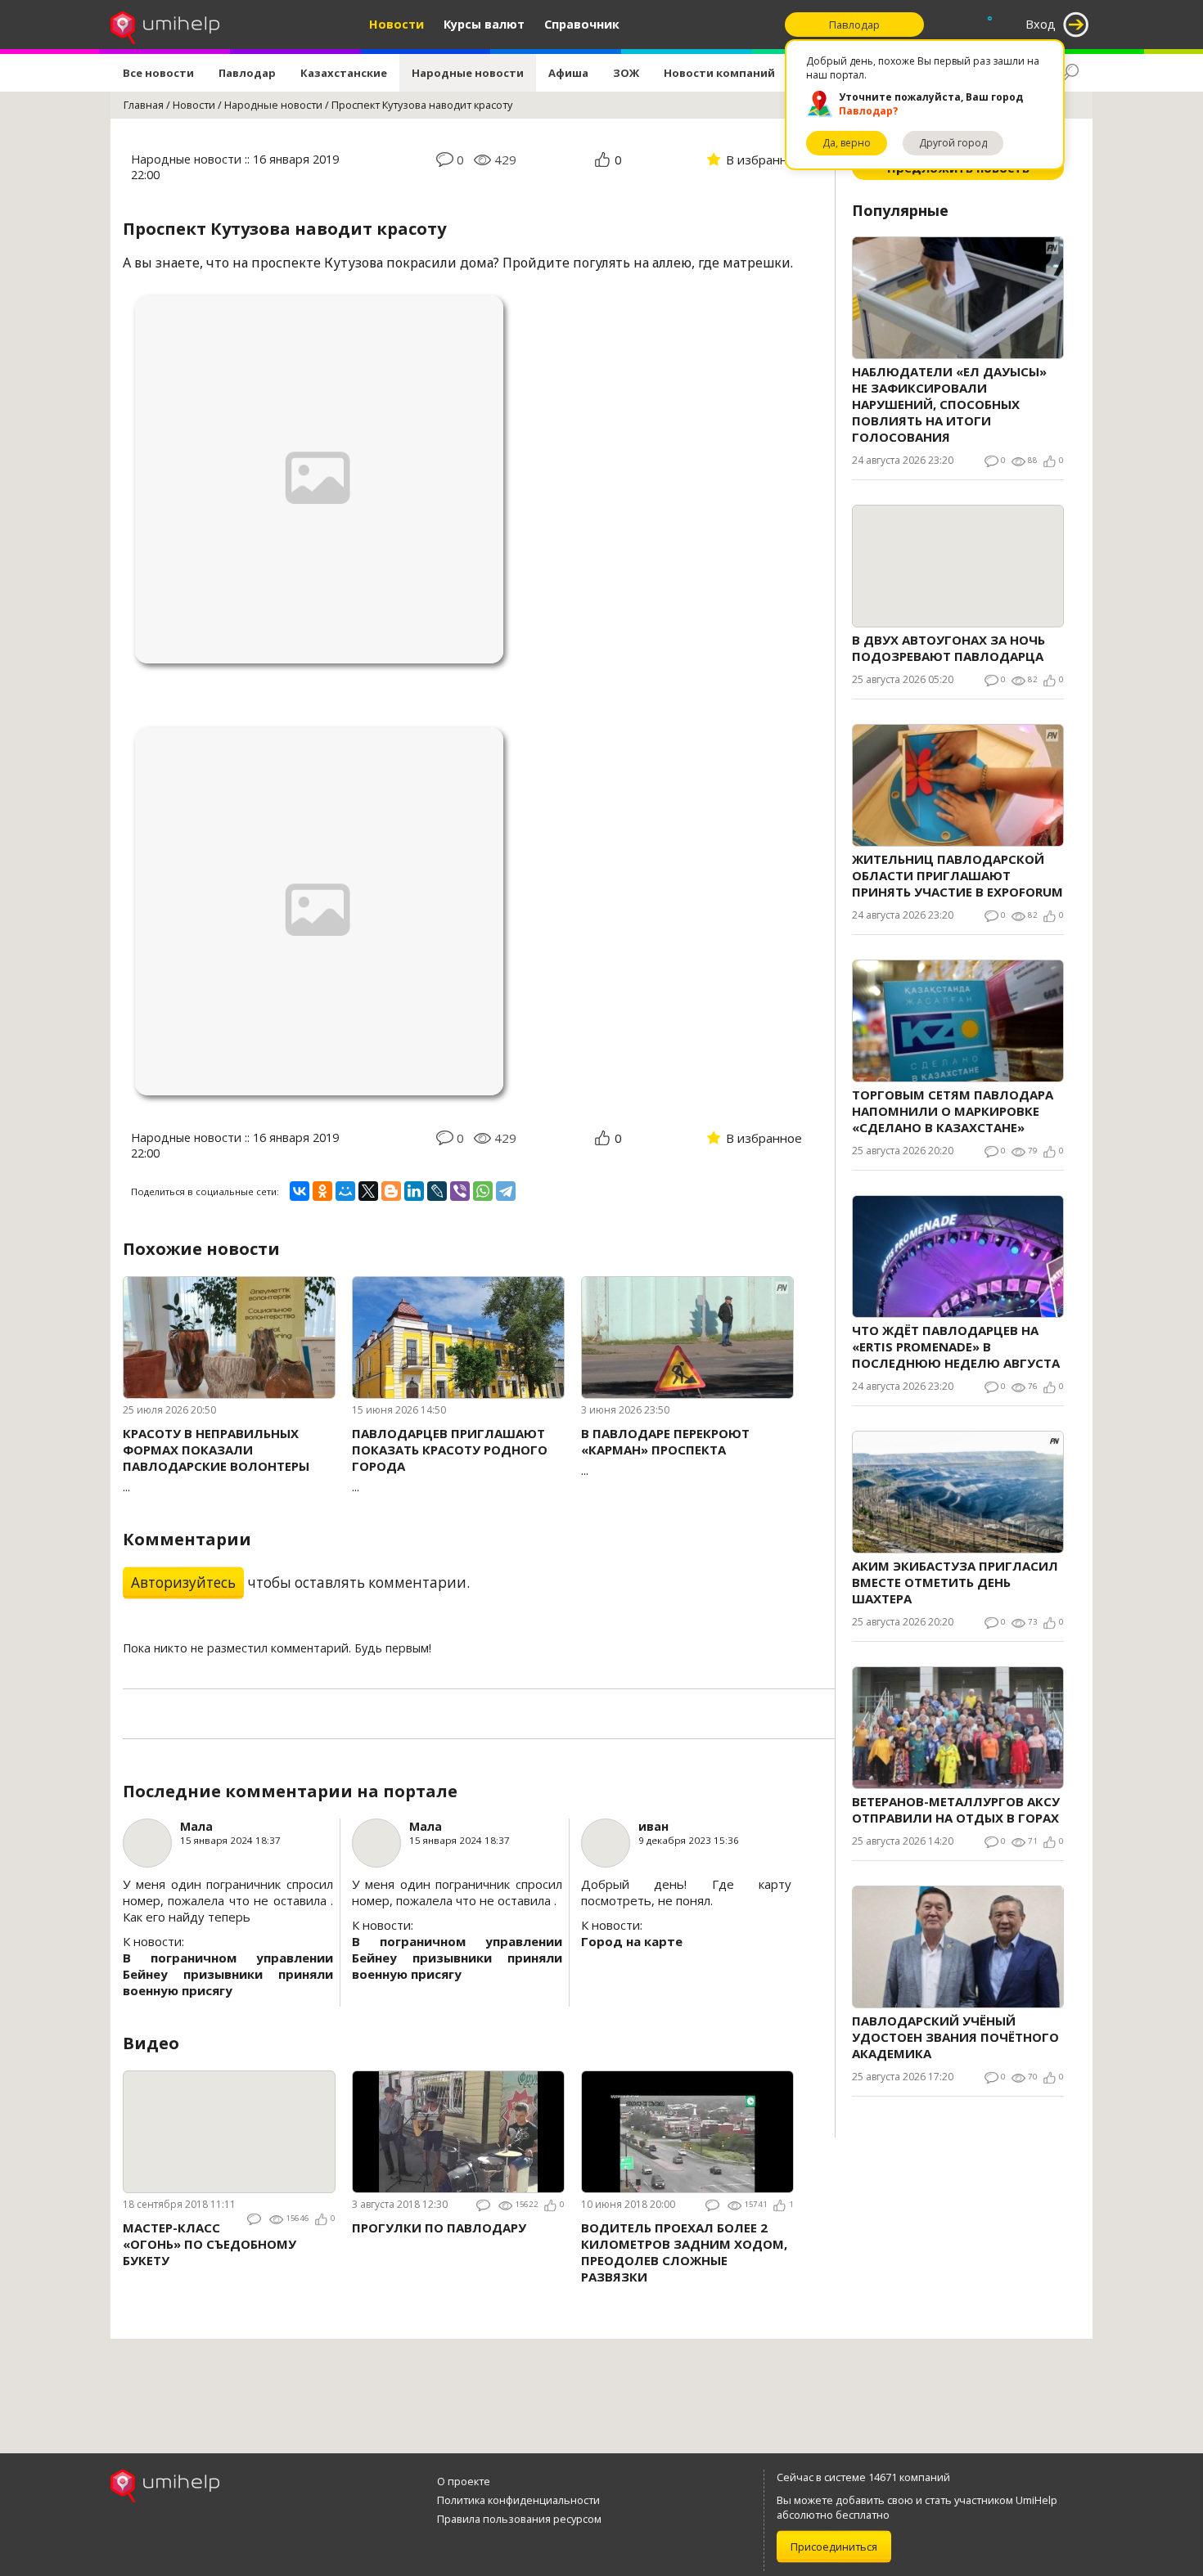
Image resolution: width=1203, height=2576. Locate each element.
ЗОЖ (626, 73)
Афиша (568, 73)
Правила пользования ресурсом (519, 2519)
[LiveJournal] (437, 1191)
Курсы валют (484, 24)
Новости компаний (719, 73)
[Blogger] (391, 1191)
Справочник (582, 24)
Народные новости (468, 73)
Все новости (158, 73)
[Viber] (460, 1191)
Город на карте (632, 1941)
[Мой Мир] (345, 1191)
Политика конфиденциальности (518, 2500)
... (216, 1460)
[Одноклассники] (322, 1191)
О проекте (464, 2481)
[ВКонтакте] (300, 1191)
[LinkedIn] (414, 1191)
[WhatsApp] (483, 1191)
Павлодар (247, 73)
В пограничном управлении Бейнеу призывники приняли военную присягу (228, 1974)
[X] (368, 1191)
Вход (1041, 24)
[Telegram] (506, 1191)
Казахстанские (344, 73)
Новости (396, 24)
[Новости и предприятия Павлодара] (165, 25)
